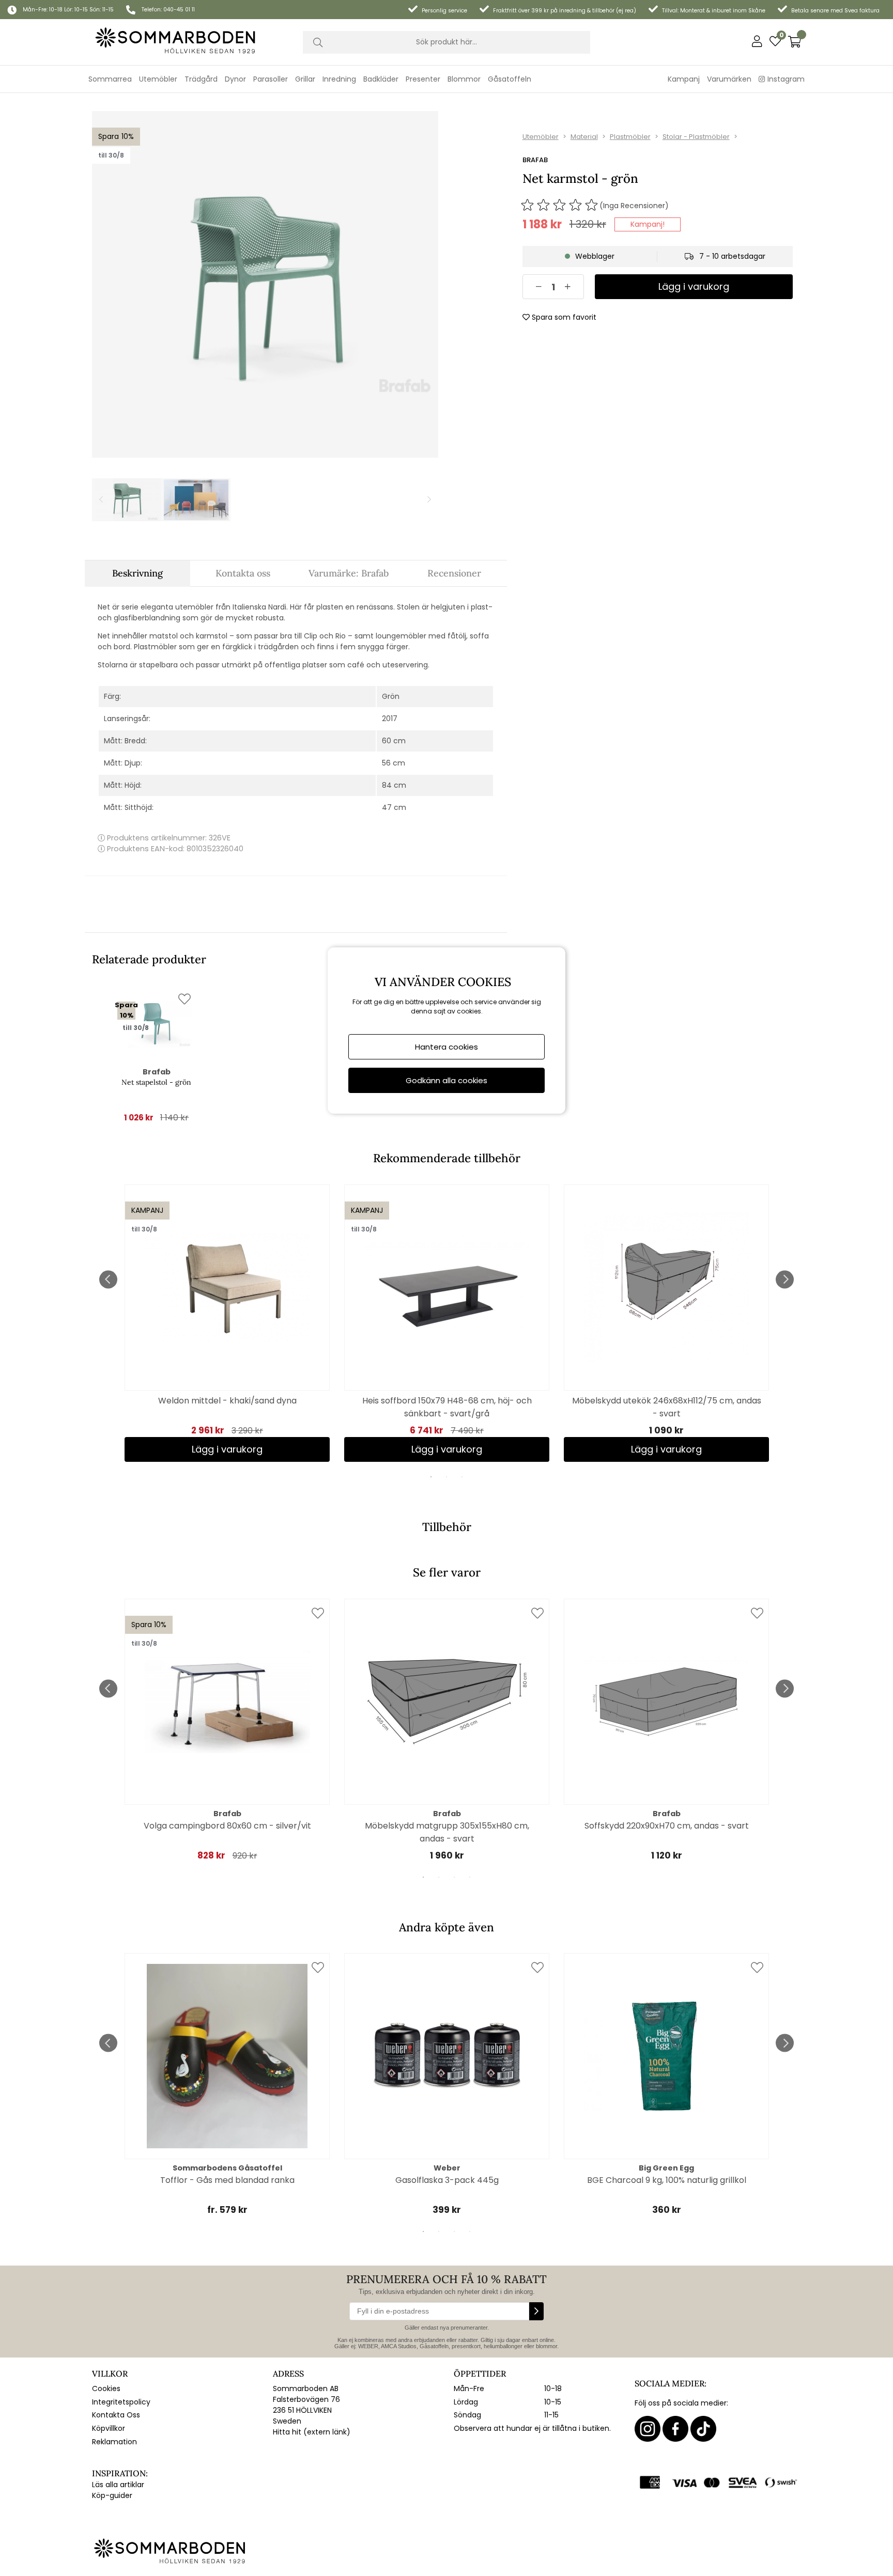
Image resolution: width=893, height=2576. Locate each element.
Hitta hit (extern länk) (312, 2432)
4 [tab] (470, 1877)
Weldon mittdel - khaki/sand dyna (227, 1401)
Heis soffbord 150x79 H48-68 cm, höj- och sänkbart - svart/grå (447, 1407)
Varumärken (729, 79)
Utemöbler (541, 137)
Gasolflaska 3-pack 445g (447, 2180)
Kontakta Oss (116, 2415)
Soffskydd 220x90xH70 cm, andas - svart (667, 1826)
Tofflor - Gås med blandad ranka (227, 2180)
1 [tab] (431, 1477)
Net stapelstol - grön (156, 1082)
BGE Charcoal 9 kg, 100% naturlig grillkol (667, 2180)
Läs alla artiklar (118, 2485)
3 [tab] (462, 1477)
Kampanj (684, 79)
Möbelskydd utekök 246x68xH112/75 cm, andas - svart (667, 1407)
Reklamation (114, 2442)
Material (584, 137)
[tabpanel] (227, 1323)
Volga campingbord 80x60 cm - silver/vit (227, 1826)
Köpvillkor (109, 2428)
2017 (390, 719)
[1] (265, 284)
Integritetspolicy (121, 2402)
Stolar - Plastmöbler (696, 137)
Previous (108, 1279)
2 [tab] (446, 1477)
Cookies (106, 2388)
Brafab (535, 160)
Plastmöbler (630, 137)
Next (785, 1279)
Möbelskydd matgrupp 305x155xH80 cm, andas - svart (447, 1832)
